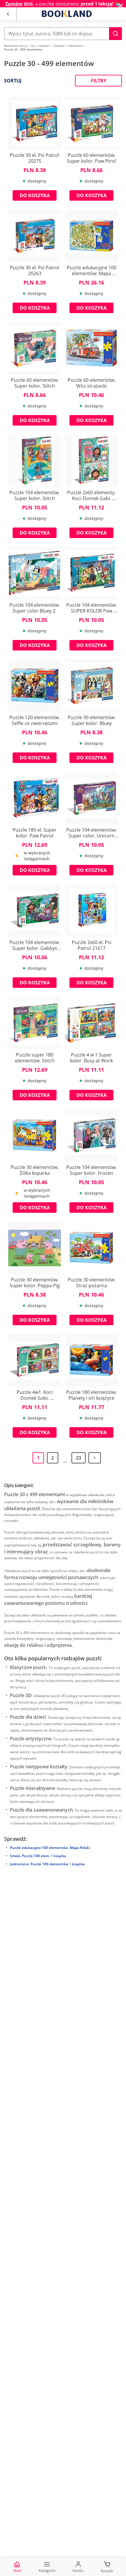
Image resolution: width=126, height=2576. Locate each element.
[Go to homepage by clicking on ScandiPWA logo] (67, 14)
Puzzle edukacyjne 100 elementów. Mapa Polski (50, 1848)
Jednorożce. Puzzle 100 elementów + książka (47, 1864)
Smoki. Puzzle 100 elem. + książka (38, 1856)
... (65, 1461)
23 (79, 1458)
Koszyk (107, 2571)
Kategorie (47, 2570)
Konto (78, 2570)
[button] (115, 34)
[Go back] (8, 14)
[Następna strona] (95, 1458)
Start (17, 2570)
